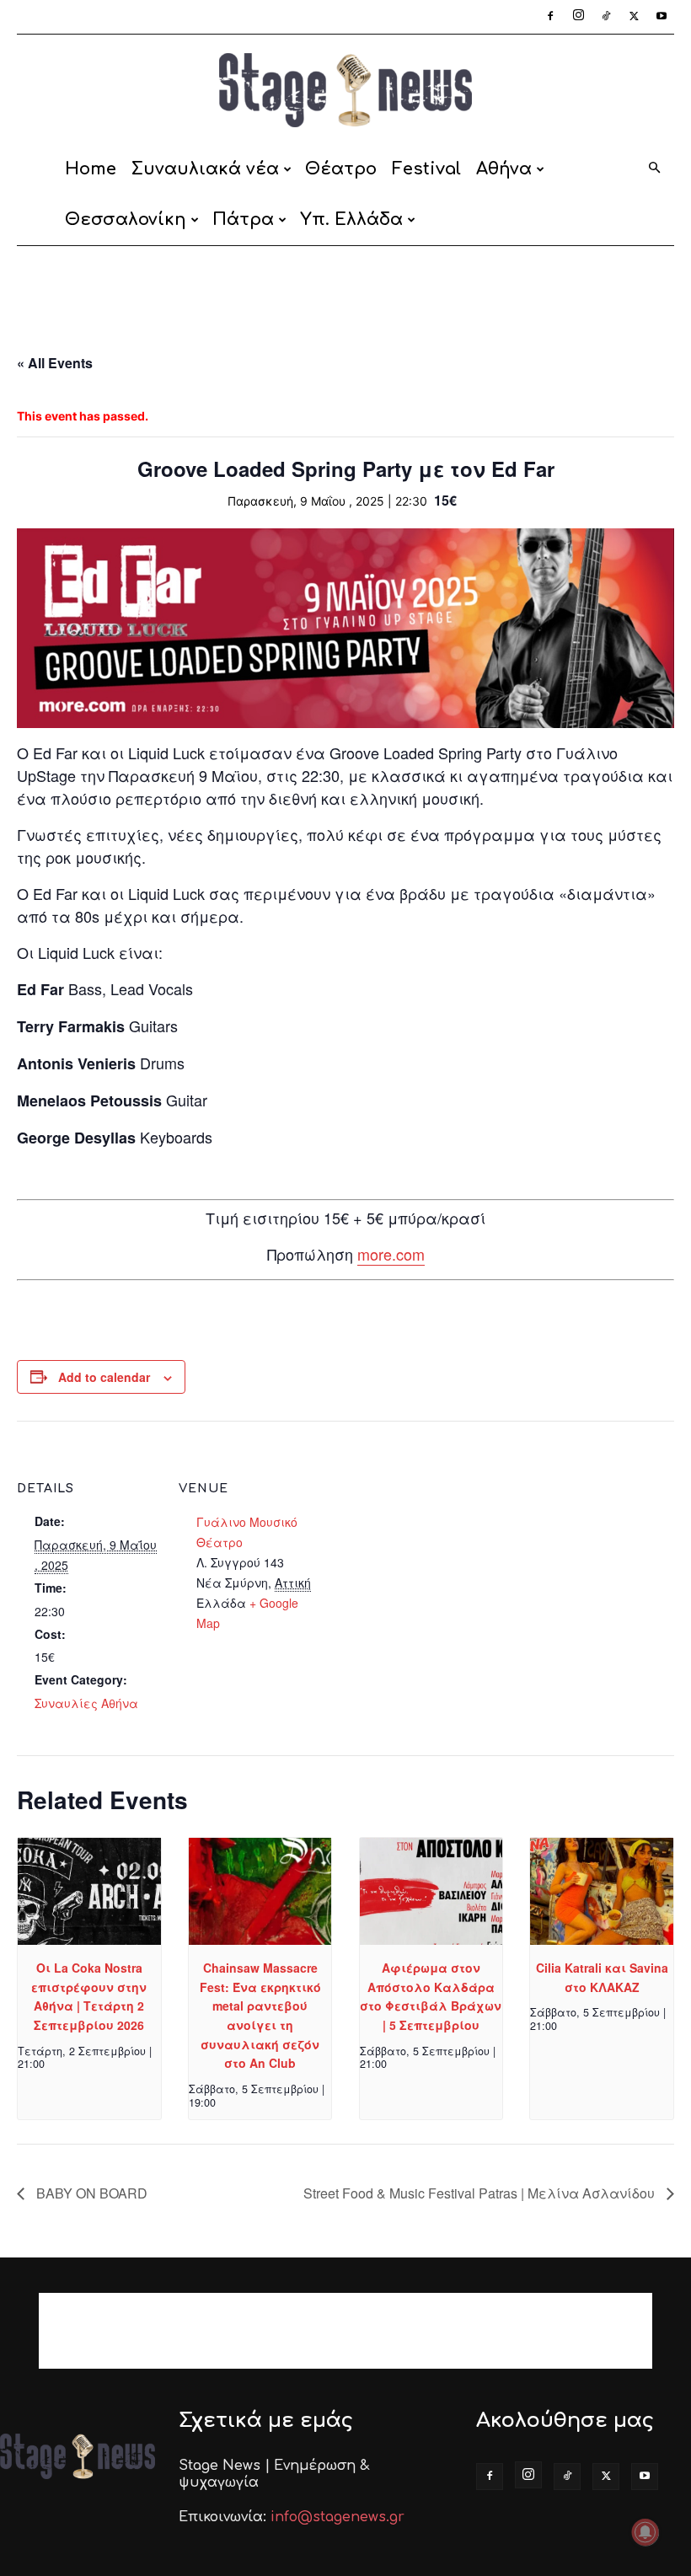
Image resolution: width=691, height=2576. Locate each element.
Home (91, 169)
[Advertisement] (345, 283)
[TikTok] (606, 17)
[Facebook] (550, 17)
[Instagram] (578, 17)
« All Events (55, 363)
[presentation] (89, 1891)
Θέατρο (341, 169)
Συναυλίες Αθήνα (86, 1703)
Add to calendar (104, 1377)
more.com (391, 1254)
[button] (654, 169)
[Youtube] (662, 17)
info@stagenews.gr (337, 2517)
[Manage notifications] (645, 2532)
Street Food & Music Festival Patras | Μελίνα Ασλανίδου (481, 2193)
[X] (634, 17)
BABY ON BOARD (90, 2193)
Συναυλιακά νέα (205, 169)
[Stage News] (345, 90)
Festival (426, 169)
